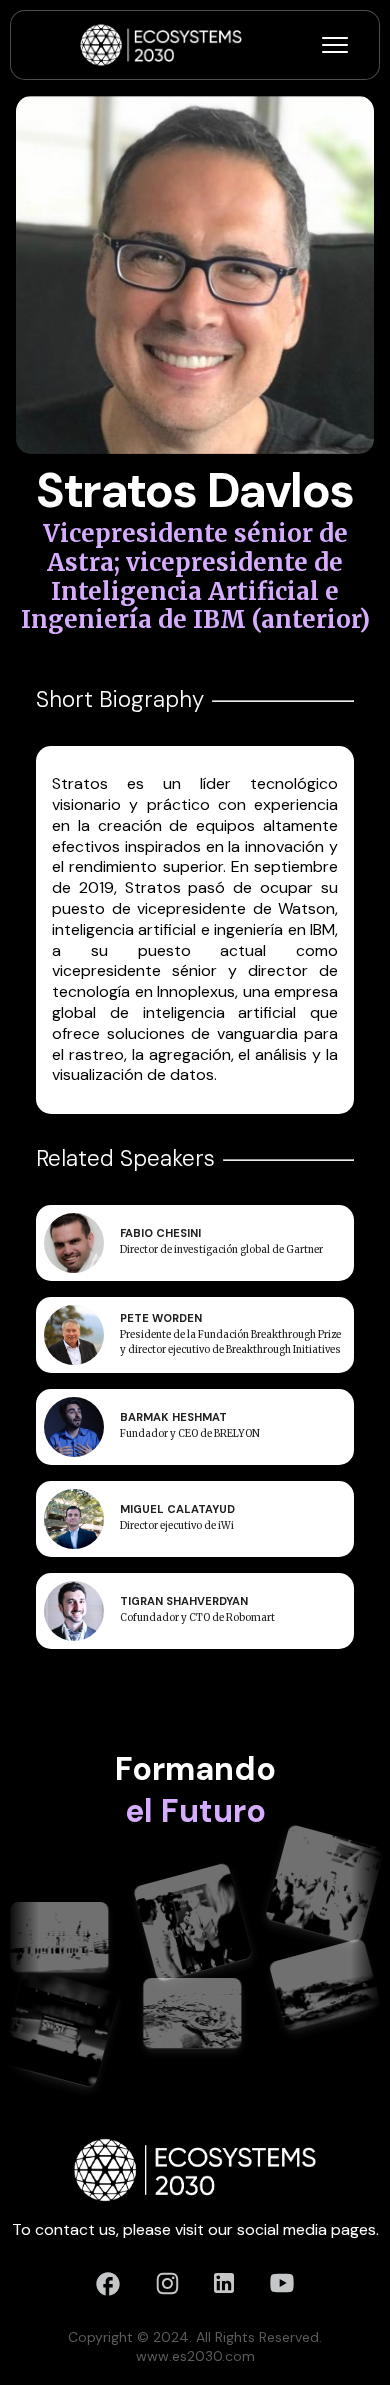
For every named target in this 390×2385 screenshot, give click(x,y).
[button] (335, 45)
